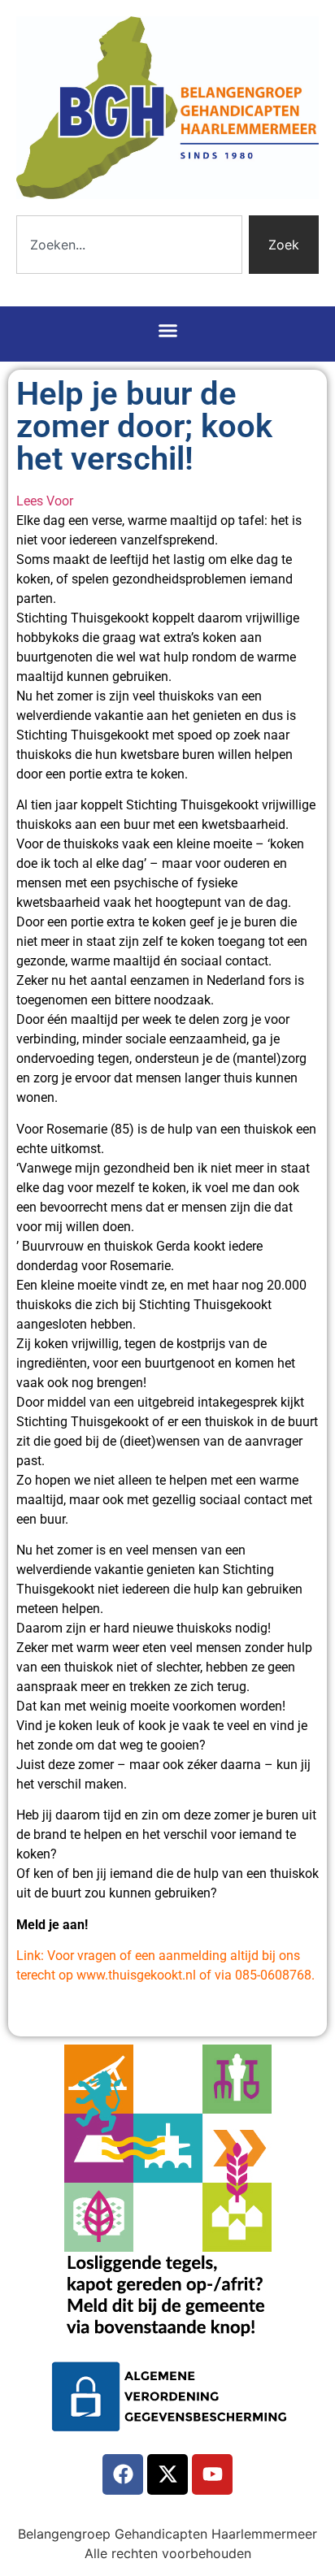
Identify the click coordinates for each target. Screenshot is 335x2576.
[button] (167, 330)
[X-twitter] (167, 2474)
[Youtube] (212, 2474)
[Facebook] (123, 2474)
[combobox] (129, 245)
